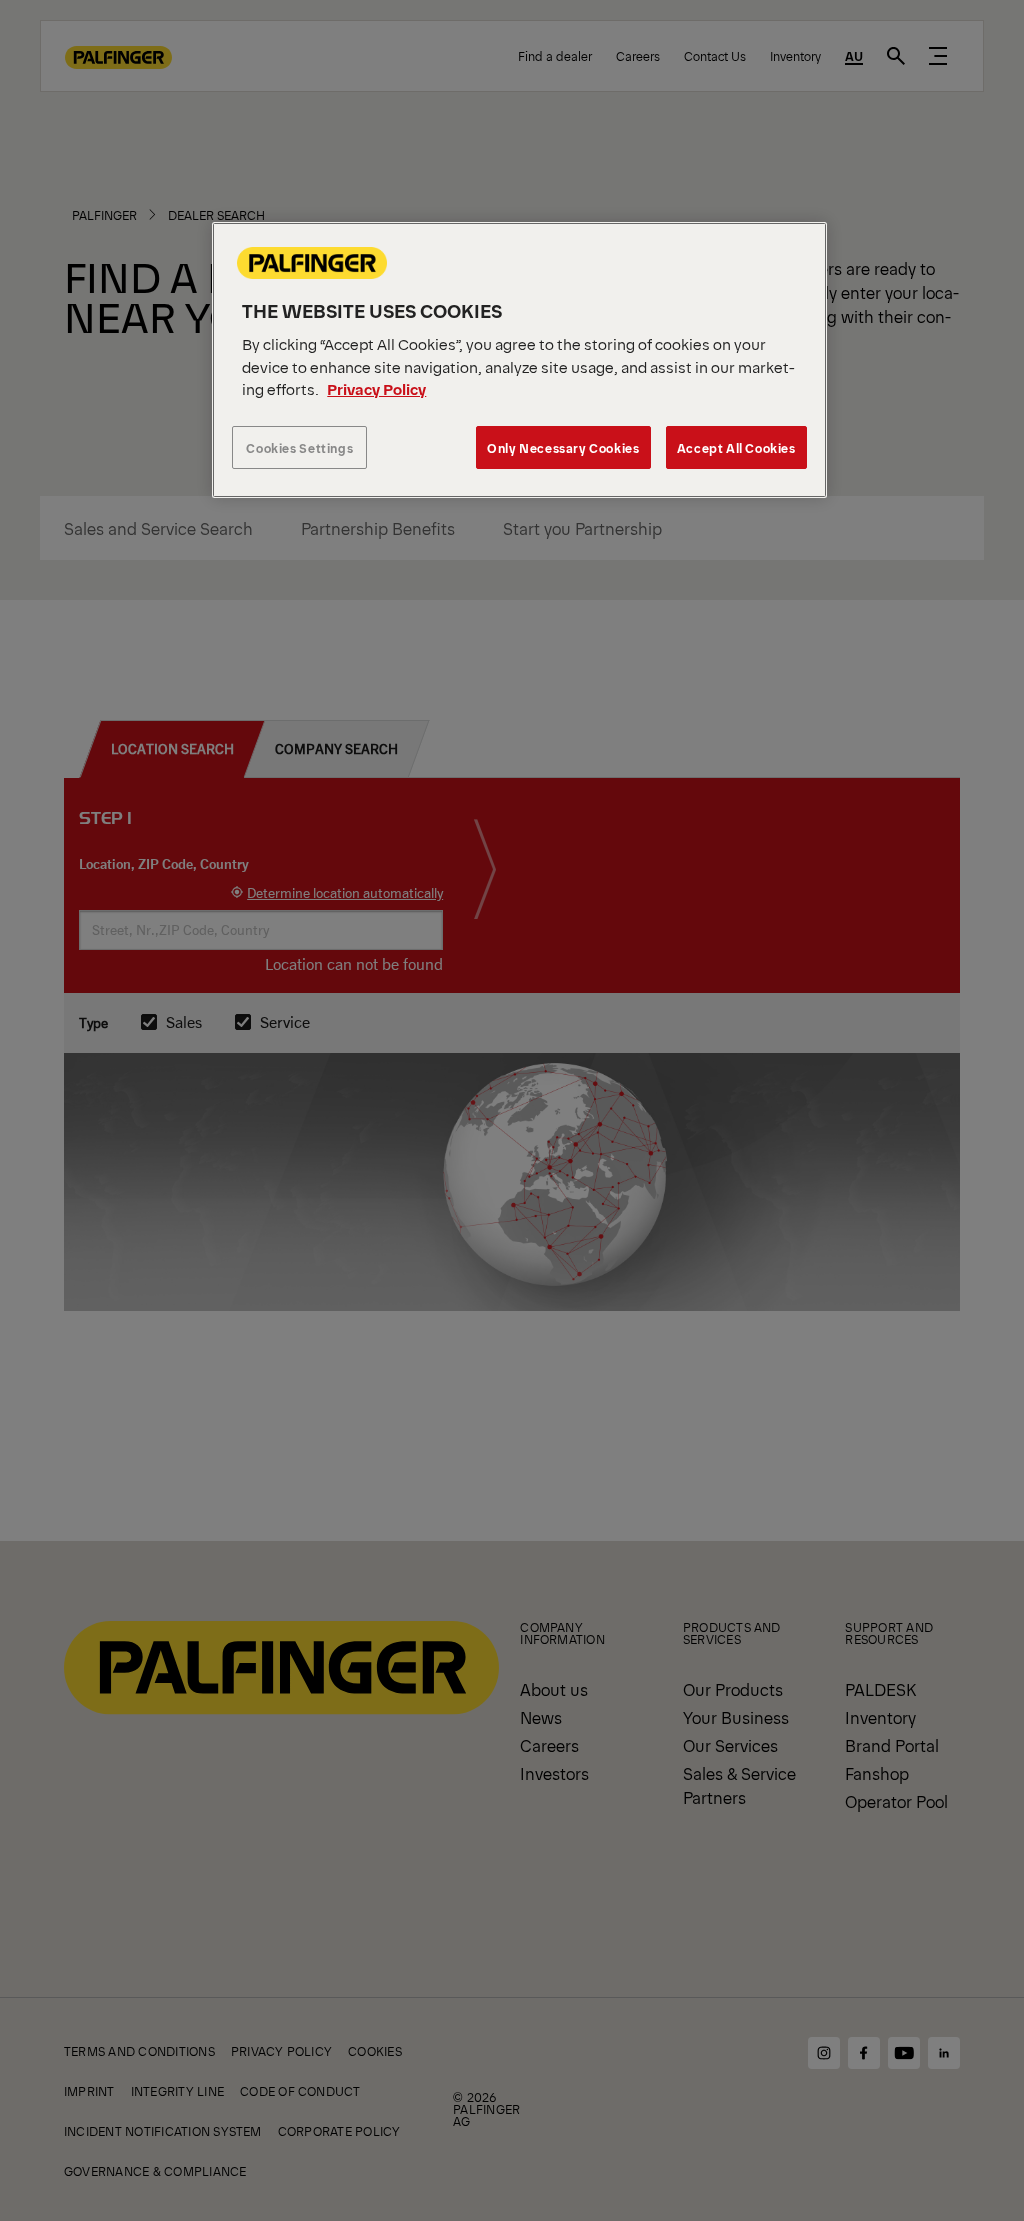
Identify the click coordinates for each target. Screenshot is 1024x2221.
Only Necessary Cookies (563, 447)
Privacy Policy (376, 388)
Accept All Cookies (736, 447)
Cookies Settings (299, 447)
